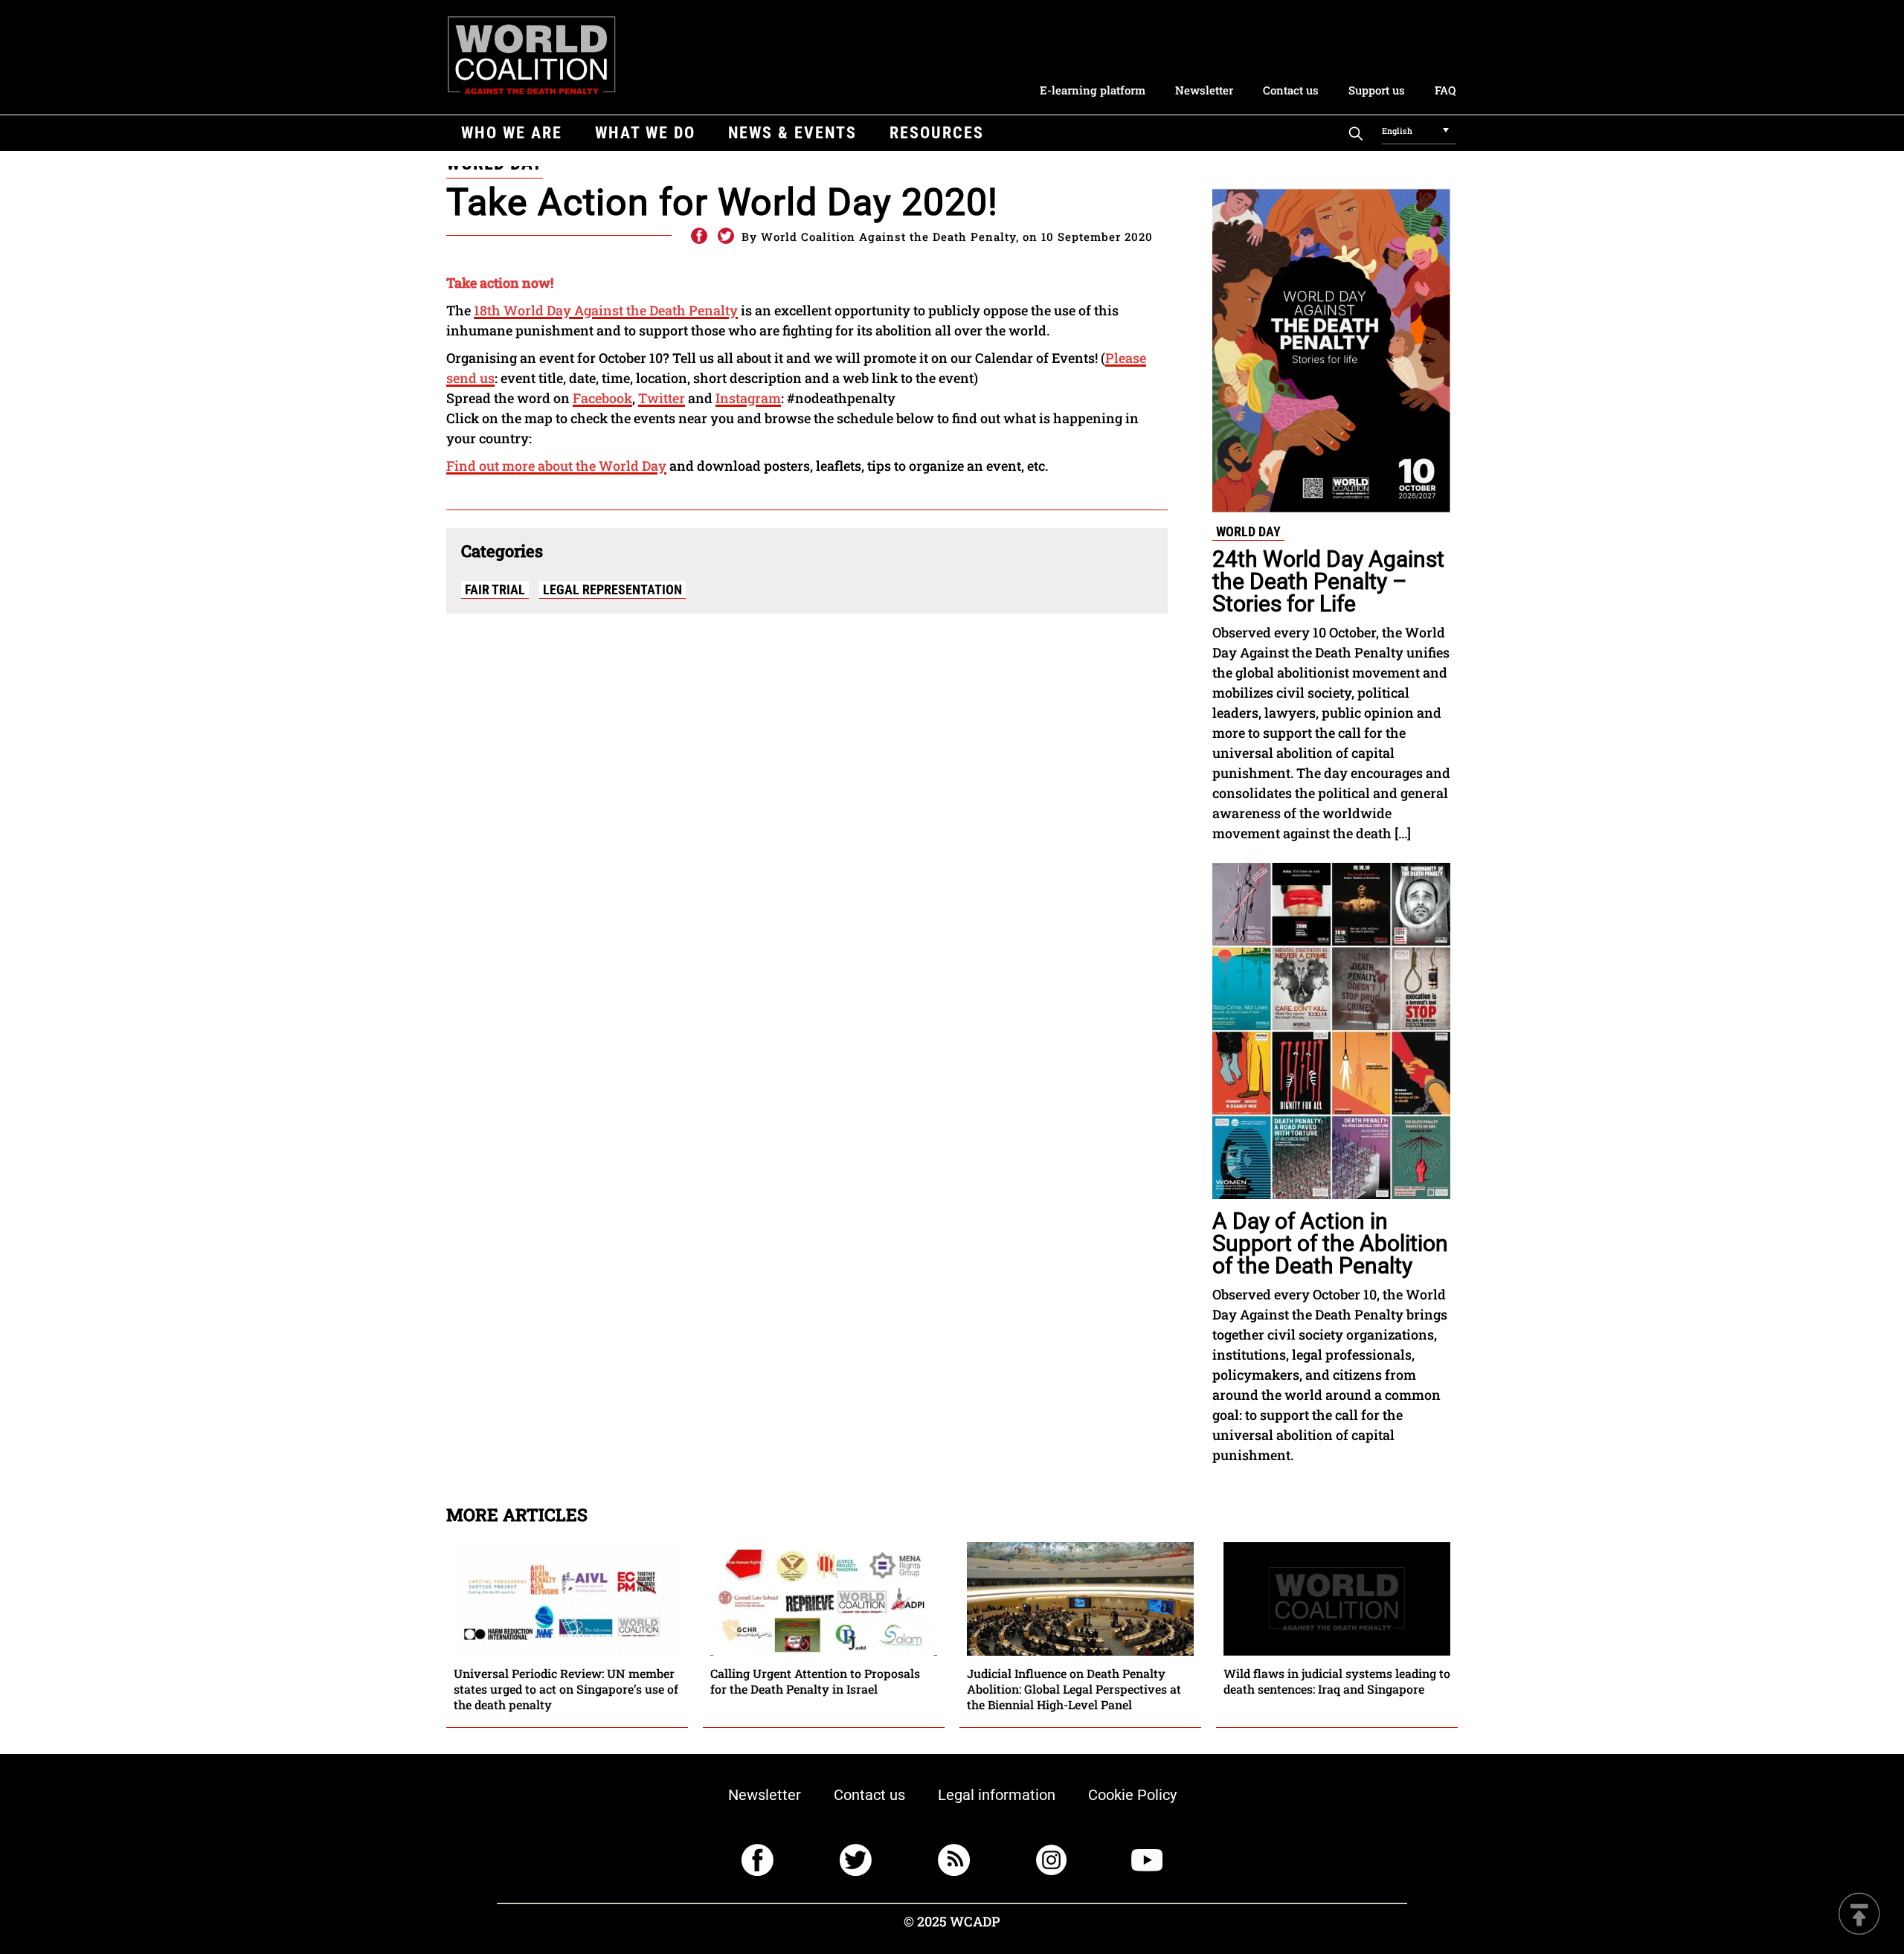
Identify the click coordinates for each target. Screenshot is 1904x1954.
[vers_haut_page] (1859, 1915)
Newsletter (1204, 90)
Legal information (997, 1795)
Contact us (1291, 90)
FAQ (1445, 90)
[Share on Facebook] (698, 237)
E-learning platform (1093, 90)
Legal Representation (612, 589)
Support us (1377, 90)
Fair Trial (495, 589)
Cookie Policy (1132, 1795)
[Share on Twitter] (726, 237)
